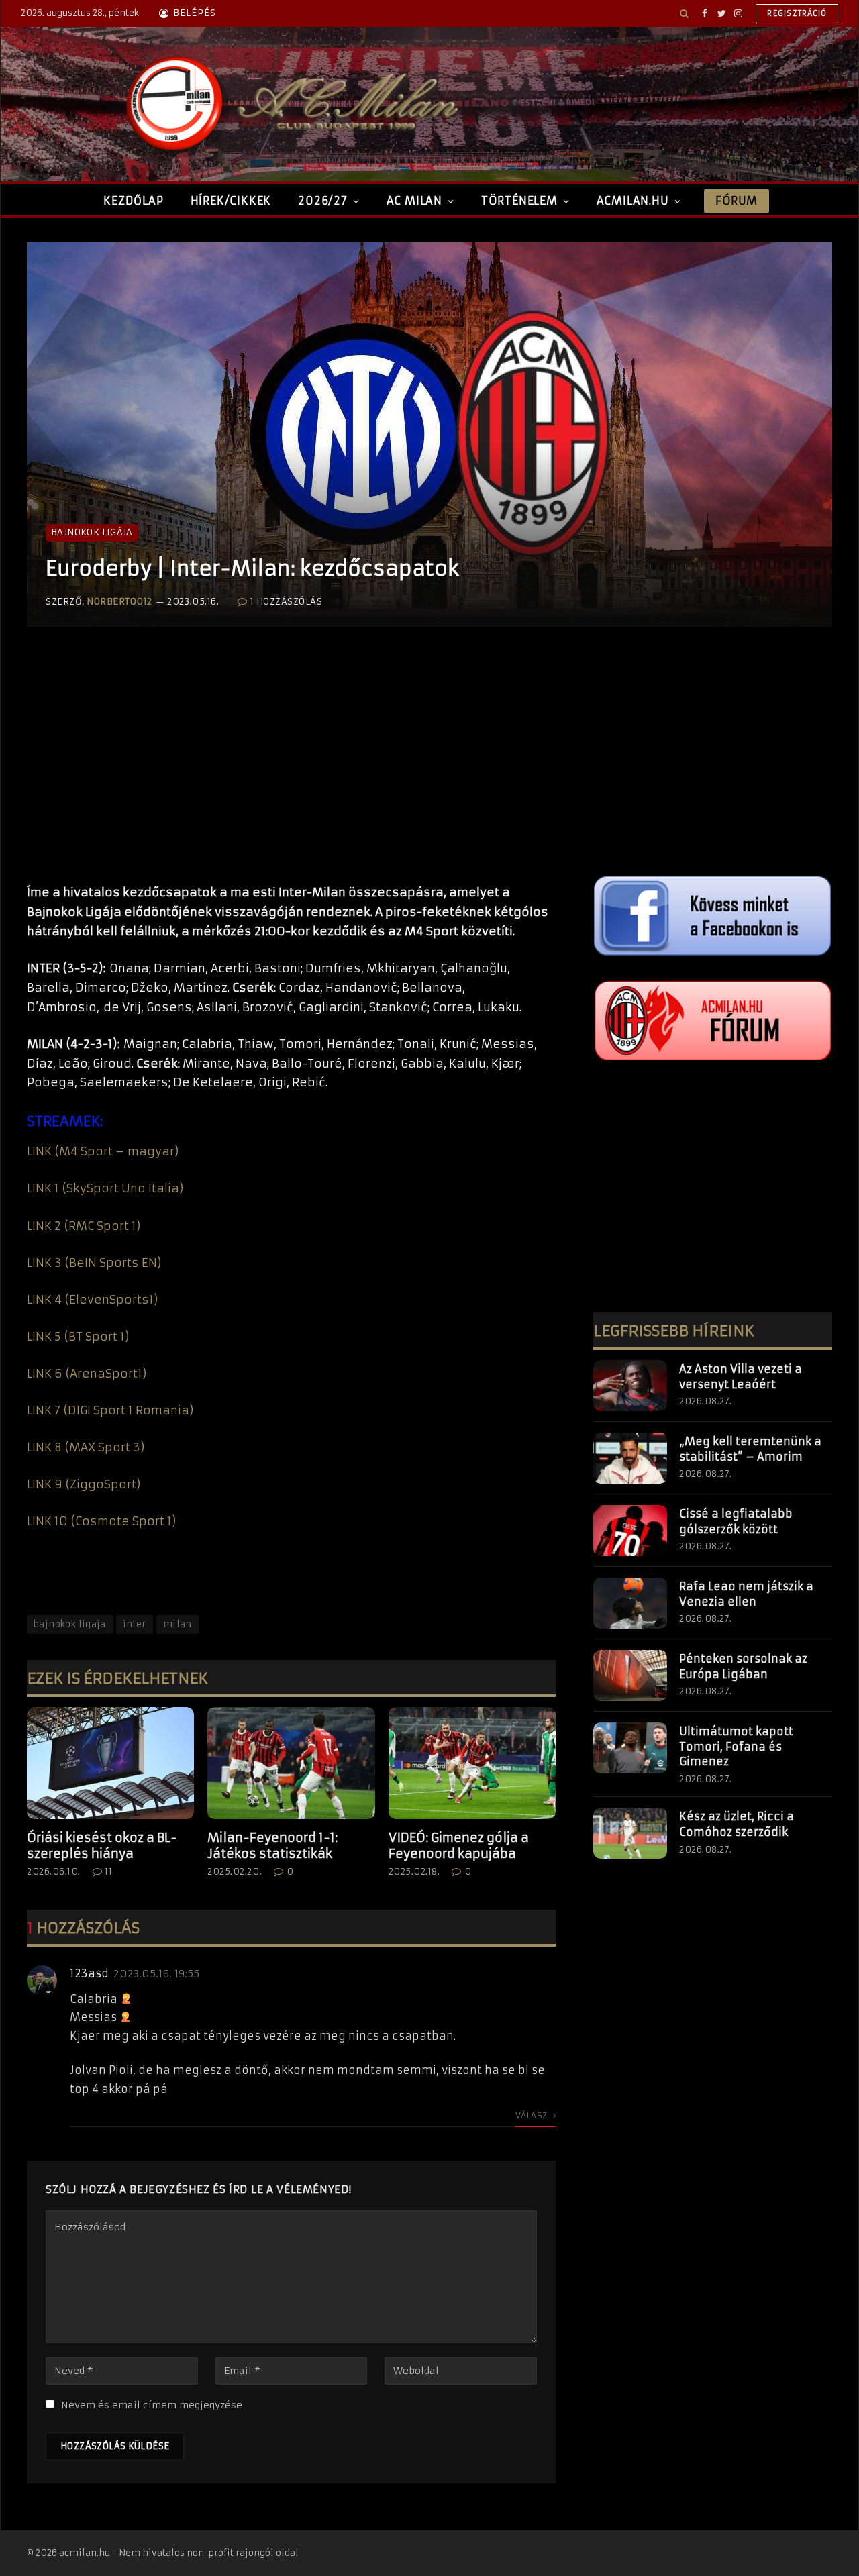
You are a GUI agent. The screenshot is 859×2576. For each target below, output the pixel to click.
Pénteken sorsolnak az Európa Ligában (743, 1666)
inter (135, 1624)
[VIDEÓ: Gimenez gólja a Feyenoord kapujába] (472, 1763)
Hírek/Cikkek (231, 201)
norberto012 (119, 602)
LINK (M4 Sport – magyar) (103, 1151)
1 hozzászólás (286, 602)
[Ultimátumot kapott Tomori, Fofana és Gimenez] (630, 1748)
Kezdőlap (133, 201)
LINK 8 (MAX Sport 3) (86, 1447)
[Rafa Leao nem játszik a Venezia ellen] (630, 1603)
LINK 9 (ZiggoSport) (84, 1484)
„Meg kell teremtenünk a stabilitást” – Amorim (750, 1449)
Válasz (533, 2115)
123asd (89, 1973)
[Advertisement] (291, 769)
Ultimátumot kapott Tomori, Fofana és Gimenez (736, 1747)
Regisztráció (797, 13)
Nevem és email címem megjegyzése (152, 2405)
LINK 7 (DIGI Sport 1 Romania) (110, 1410)
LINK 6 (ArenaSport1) (87, 1374)
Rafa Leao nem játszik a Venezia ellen (746, 1594)
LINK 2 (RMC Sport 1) (84, 1226)
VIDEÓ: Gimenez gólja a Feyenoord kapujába (459, 1846)
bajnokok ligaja (70, 1624)
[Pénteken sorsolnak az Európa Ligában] (630, 1676)
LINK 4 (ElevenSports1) (93, 1300)
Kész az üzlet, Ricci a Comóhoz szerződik (737, 1824)
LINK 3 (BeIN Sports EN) (94, 1263)
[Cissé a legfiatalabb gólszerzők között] (630, 1531)
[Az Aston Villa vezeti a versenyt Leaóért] (630, 1386)
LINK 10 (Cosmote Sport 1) (102, 1521)
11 (108, 1872)
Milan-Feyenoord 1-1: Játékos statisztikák (272, 1846)
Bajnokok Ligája (92, 532)
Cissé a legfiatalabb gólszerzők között (736, 1522)
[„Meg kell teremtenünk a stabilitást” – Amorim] (630, 1458)
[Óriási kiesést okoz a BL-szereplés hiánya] (110, 1763)
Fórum (736, 201)
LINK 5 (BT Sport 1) (78, 1337)
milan (178, 1624)
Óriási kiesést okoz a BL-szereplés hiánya (102, 1846)
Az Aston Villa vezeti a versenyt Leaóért (741, 1377)
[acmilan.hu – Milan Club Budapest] (289, 104)
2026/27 (323, 201)
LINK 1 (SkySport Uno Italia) (105, 1188)
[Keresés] (684, 13)
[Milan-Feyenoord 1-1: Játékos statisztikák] (291, 1763)
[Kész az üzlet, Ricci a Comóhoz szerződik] (630, 1833)
